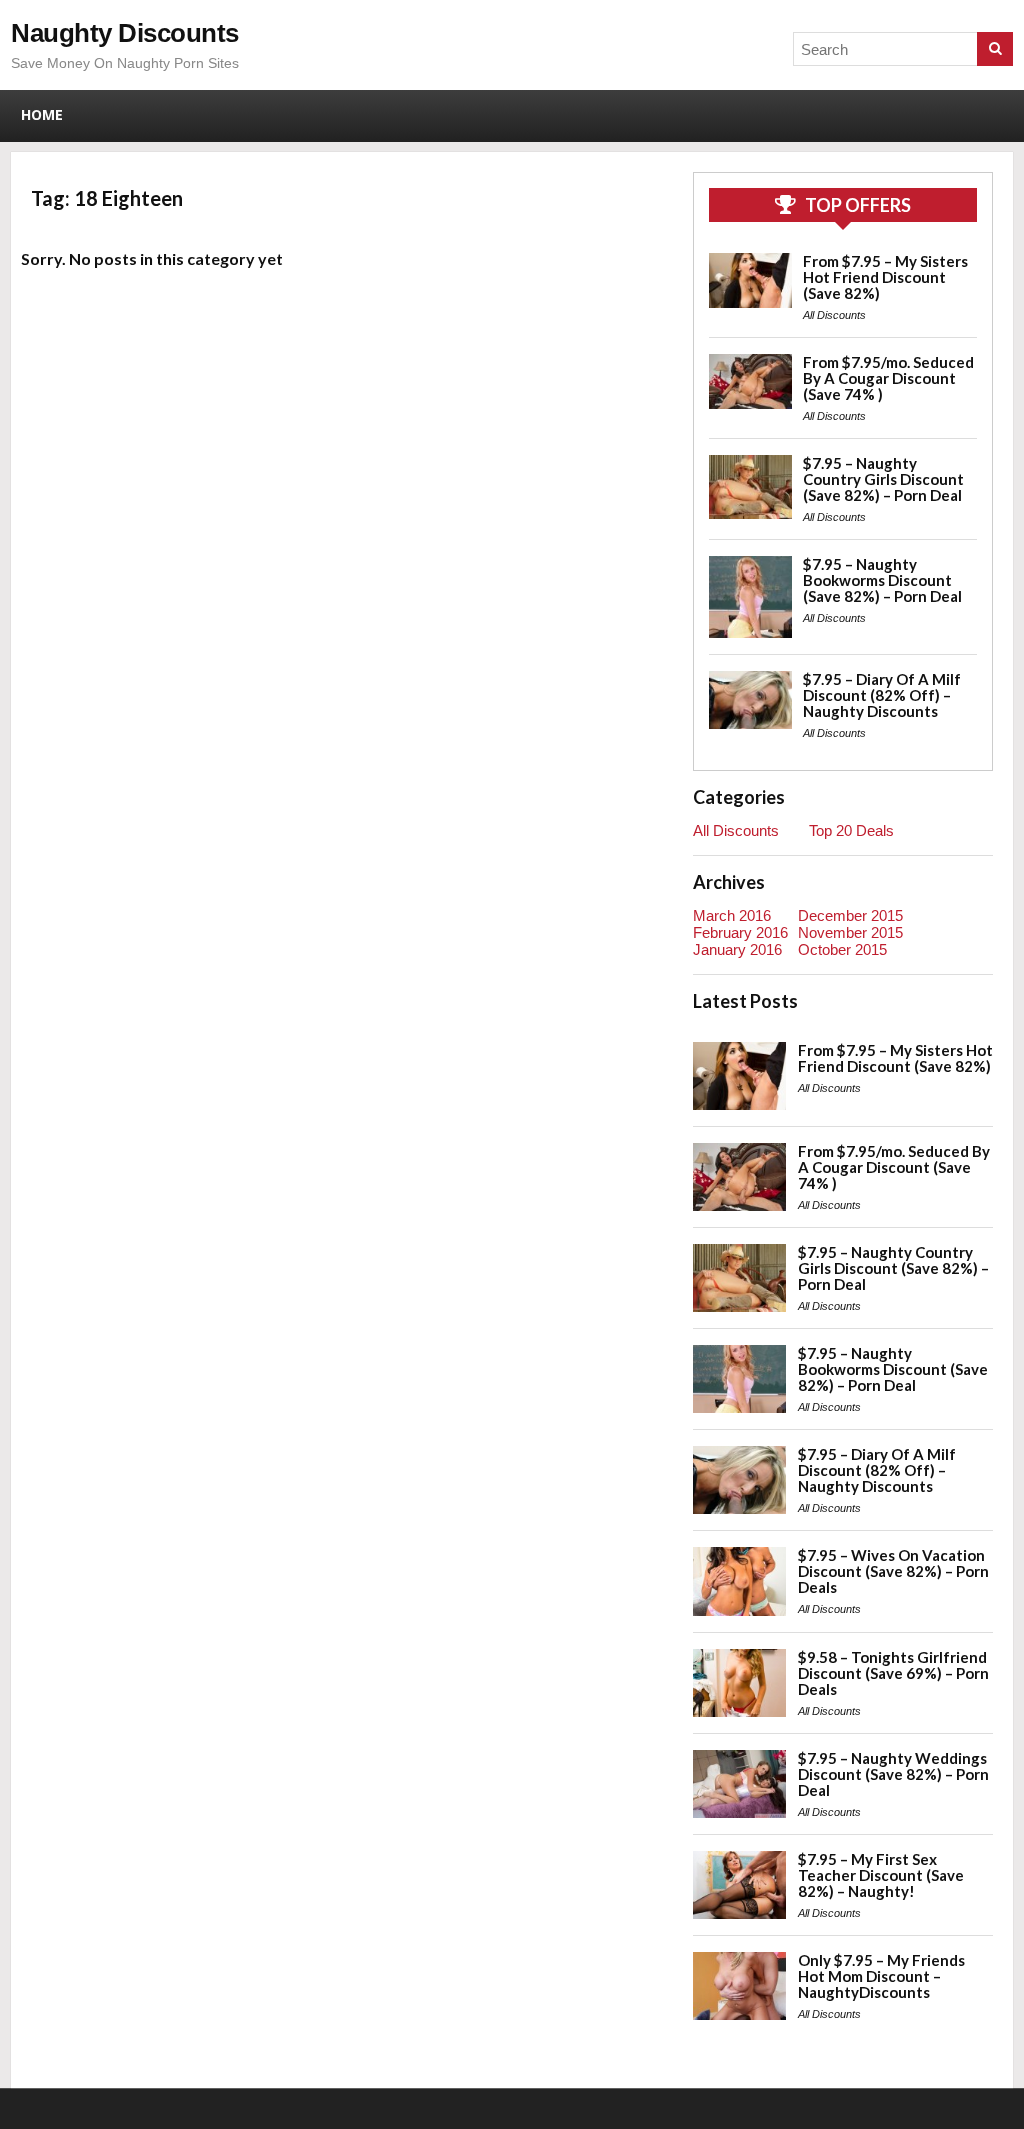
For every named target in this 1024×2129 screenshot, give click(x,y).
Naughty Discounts (125, 33)
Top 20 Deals (851, 830)
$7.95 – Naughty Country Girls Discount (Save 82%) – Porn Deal (883, 479)
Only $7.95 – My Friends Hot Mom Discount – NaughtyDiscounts (881, 1976)
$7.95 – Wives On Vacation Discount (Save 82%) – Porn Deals (893, 1571)
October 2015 (842, 949)
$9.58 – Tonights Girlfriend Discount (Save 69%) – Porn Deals (893, 1673)
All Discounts (834, 315)
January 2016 (737, 949)
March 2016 (732, 915)
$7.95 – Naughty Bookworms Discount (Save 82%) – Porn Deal (882, 580)
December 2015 (850, 915)
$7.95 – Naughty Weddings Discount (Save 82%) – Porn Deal (893, 1774)
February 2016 (740, 932)
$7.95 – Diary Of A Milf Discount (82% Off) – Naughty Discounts (882, 695)
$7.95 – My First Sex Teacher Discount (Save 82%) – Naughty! (881, 1875)
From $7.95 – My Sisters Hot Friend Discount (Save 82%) (885, 277)
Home (42, 114)
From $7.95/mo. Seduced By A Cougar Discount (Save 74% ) (888, 378)
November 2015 (850, 932)
